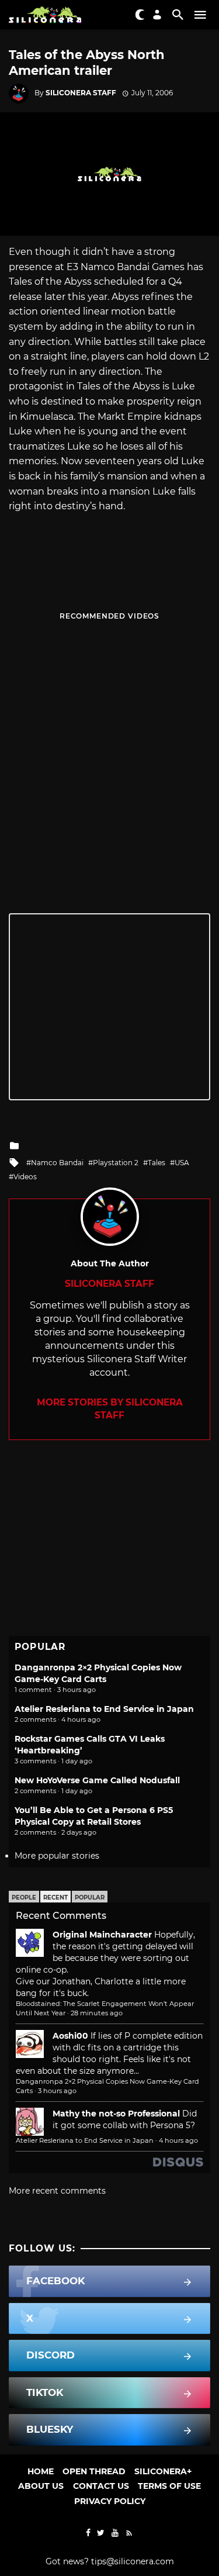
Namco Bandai (57, 1163)
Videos (25, 1177)
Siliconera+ (163, 2471)
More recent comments (57, 2191)
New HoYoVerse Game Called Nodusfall (97, 1780)
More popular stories (57, 1856)
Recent (55, 1898)
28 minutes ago (97, 2013)
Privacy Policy (110, 2501)
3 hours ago (57, 2091)
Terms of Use (169, 2486)
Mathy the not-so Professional (116, 2114)
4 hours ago (178, 2140)
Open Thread (94, 2471)
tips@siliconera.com (133, 2561)
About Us (41, 2486)
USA (182, 1163)
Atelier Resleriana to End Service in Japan (104, 1709)
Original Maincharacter (102, 1935)
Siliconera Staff (81, 93)
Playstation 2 (116, 1163)
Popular (90, 1898)
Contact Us (101, 2486)
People (24, 1898)
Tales (157, 1163)
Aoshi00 (70, 2036)
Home (41, 2471)
